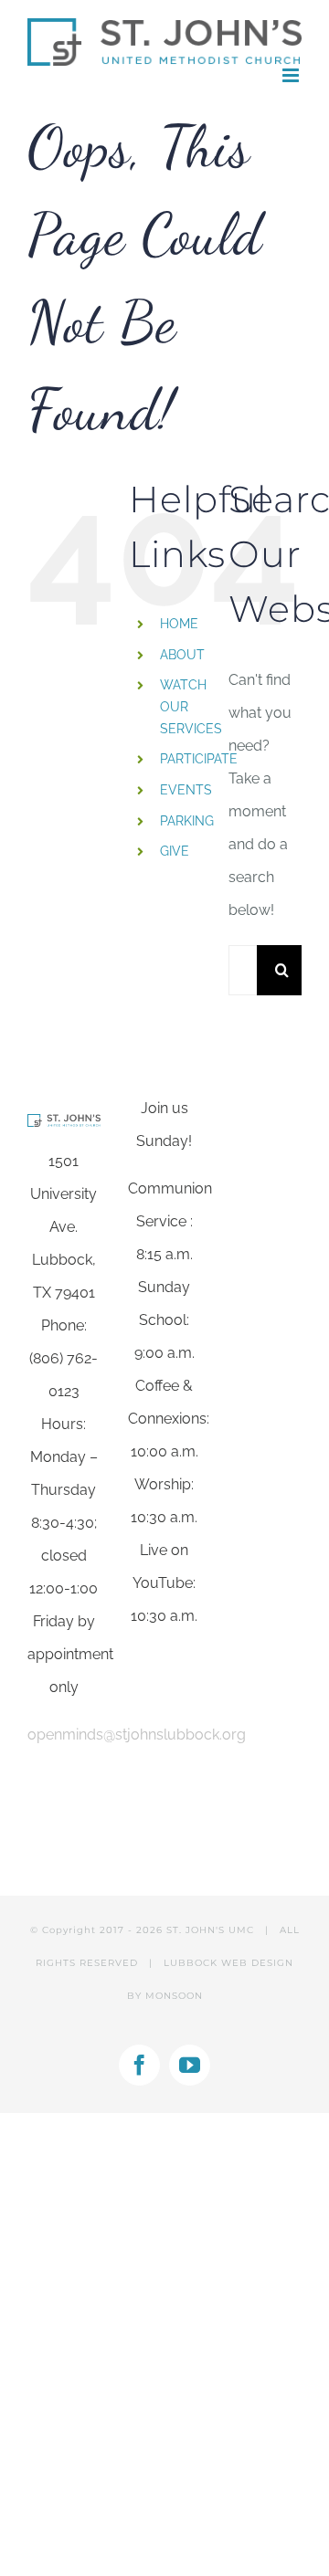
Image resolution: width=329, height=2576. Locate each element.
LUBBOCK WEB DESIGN (228, 1963)
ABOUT (182, 655)
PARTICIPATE (199, 759)
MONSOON (174, 1996)
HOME (179, 624)
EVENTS (186, 790)
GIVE (175, 851)
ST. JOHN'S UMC (210, 1930)
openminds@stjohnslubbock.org (137, 1735)
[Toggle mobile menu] (292, 75)
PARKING (187, 821)
